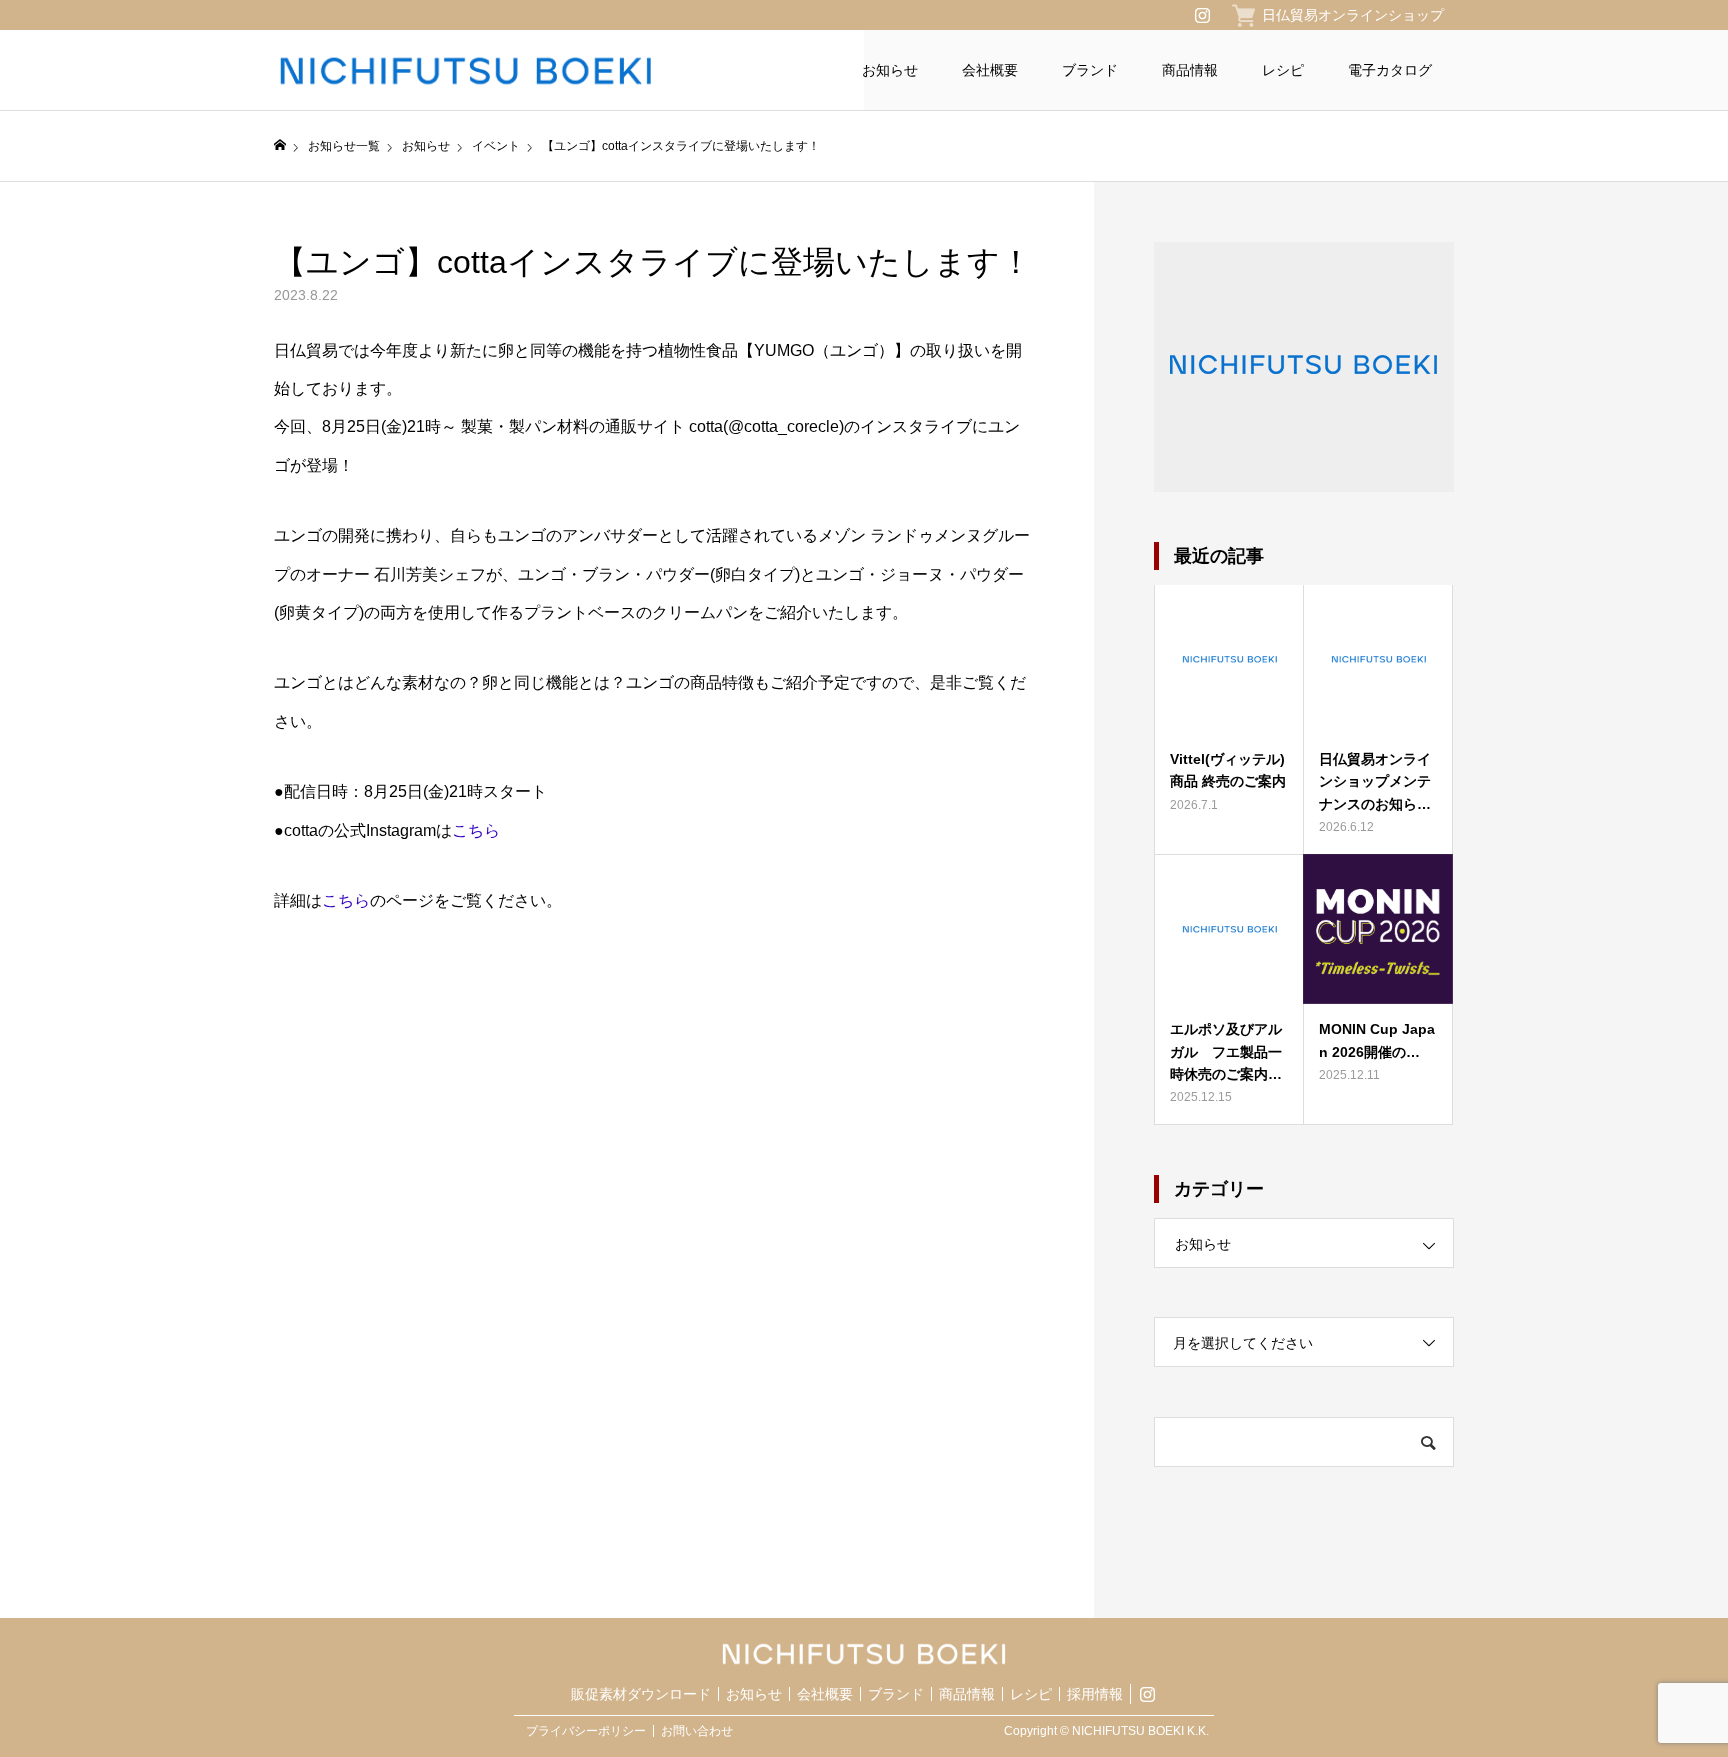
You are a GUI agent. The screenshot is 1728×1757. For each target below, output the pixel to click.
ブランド (1090, 70)
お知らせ (890, 70)
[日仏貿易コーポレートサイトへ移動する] (280, 145)
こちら (476, 830)
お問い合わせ (697, 1731)
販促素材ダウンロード (641, 1694)
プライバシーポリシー (586, 1731)
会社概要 (990, 70)
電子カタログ (1390, 70)
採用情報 (1095, 1694)
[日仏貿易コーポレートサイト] (513, 70)
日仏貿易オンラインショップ (1353, 15)
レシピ (1283, 70)
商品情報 (1190, 70)
